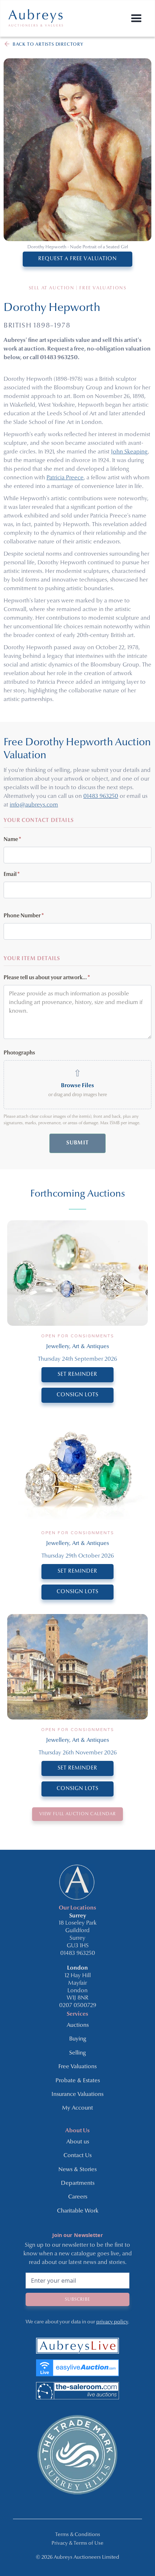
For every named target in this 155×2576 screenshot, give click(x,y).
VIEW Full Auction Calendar (77, 1814)
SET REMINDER (77, 1375)
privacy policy (112, 2322)
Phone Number (24, 916)
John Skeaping (129, 452)
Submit (77, 1143)
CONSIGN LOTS (77, 1395)
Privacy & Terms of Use (77, 2543)
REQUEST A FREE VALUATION (77, 259)
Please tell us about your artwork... (47, 978)
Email (12, 875)
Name (12, 840)
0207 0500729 (78, 2006)
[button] (136, 19)
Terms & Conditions (78, 2535)
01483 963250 (101, 796)
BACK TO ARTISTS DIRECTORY (48, 44)
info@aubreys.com (34, 805)
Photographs (19, 1053)
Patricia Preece (65, 478)
